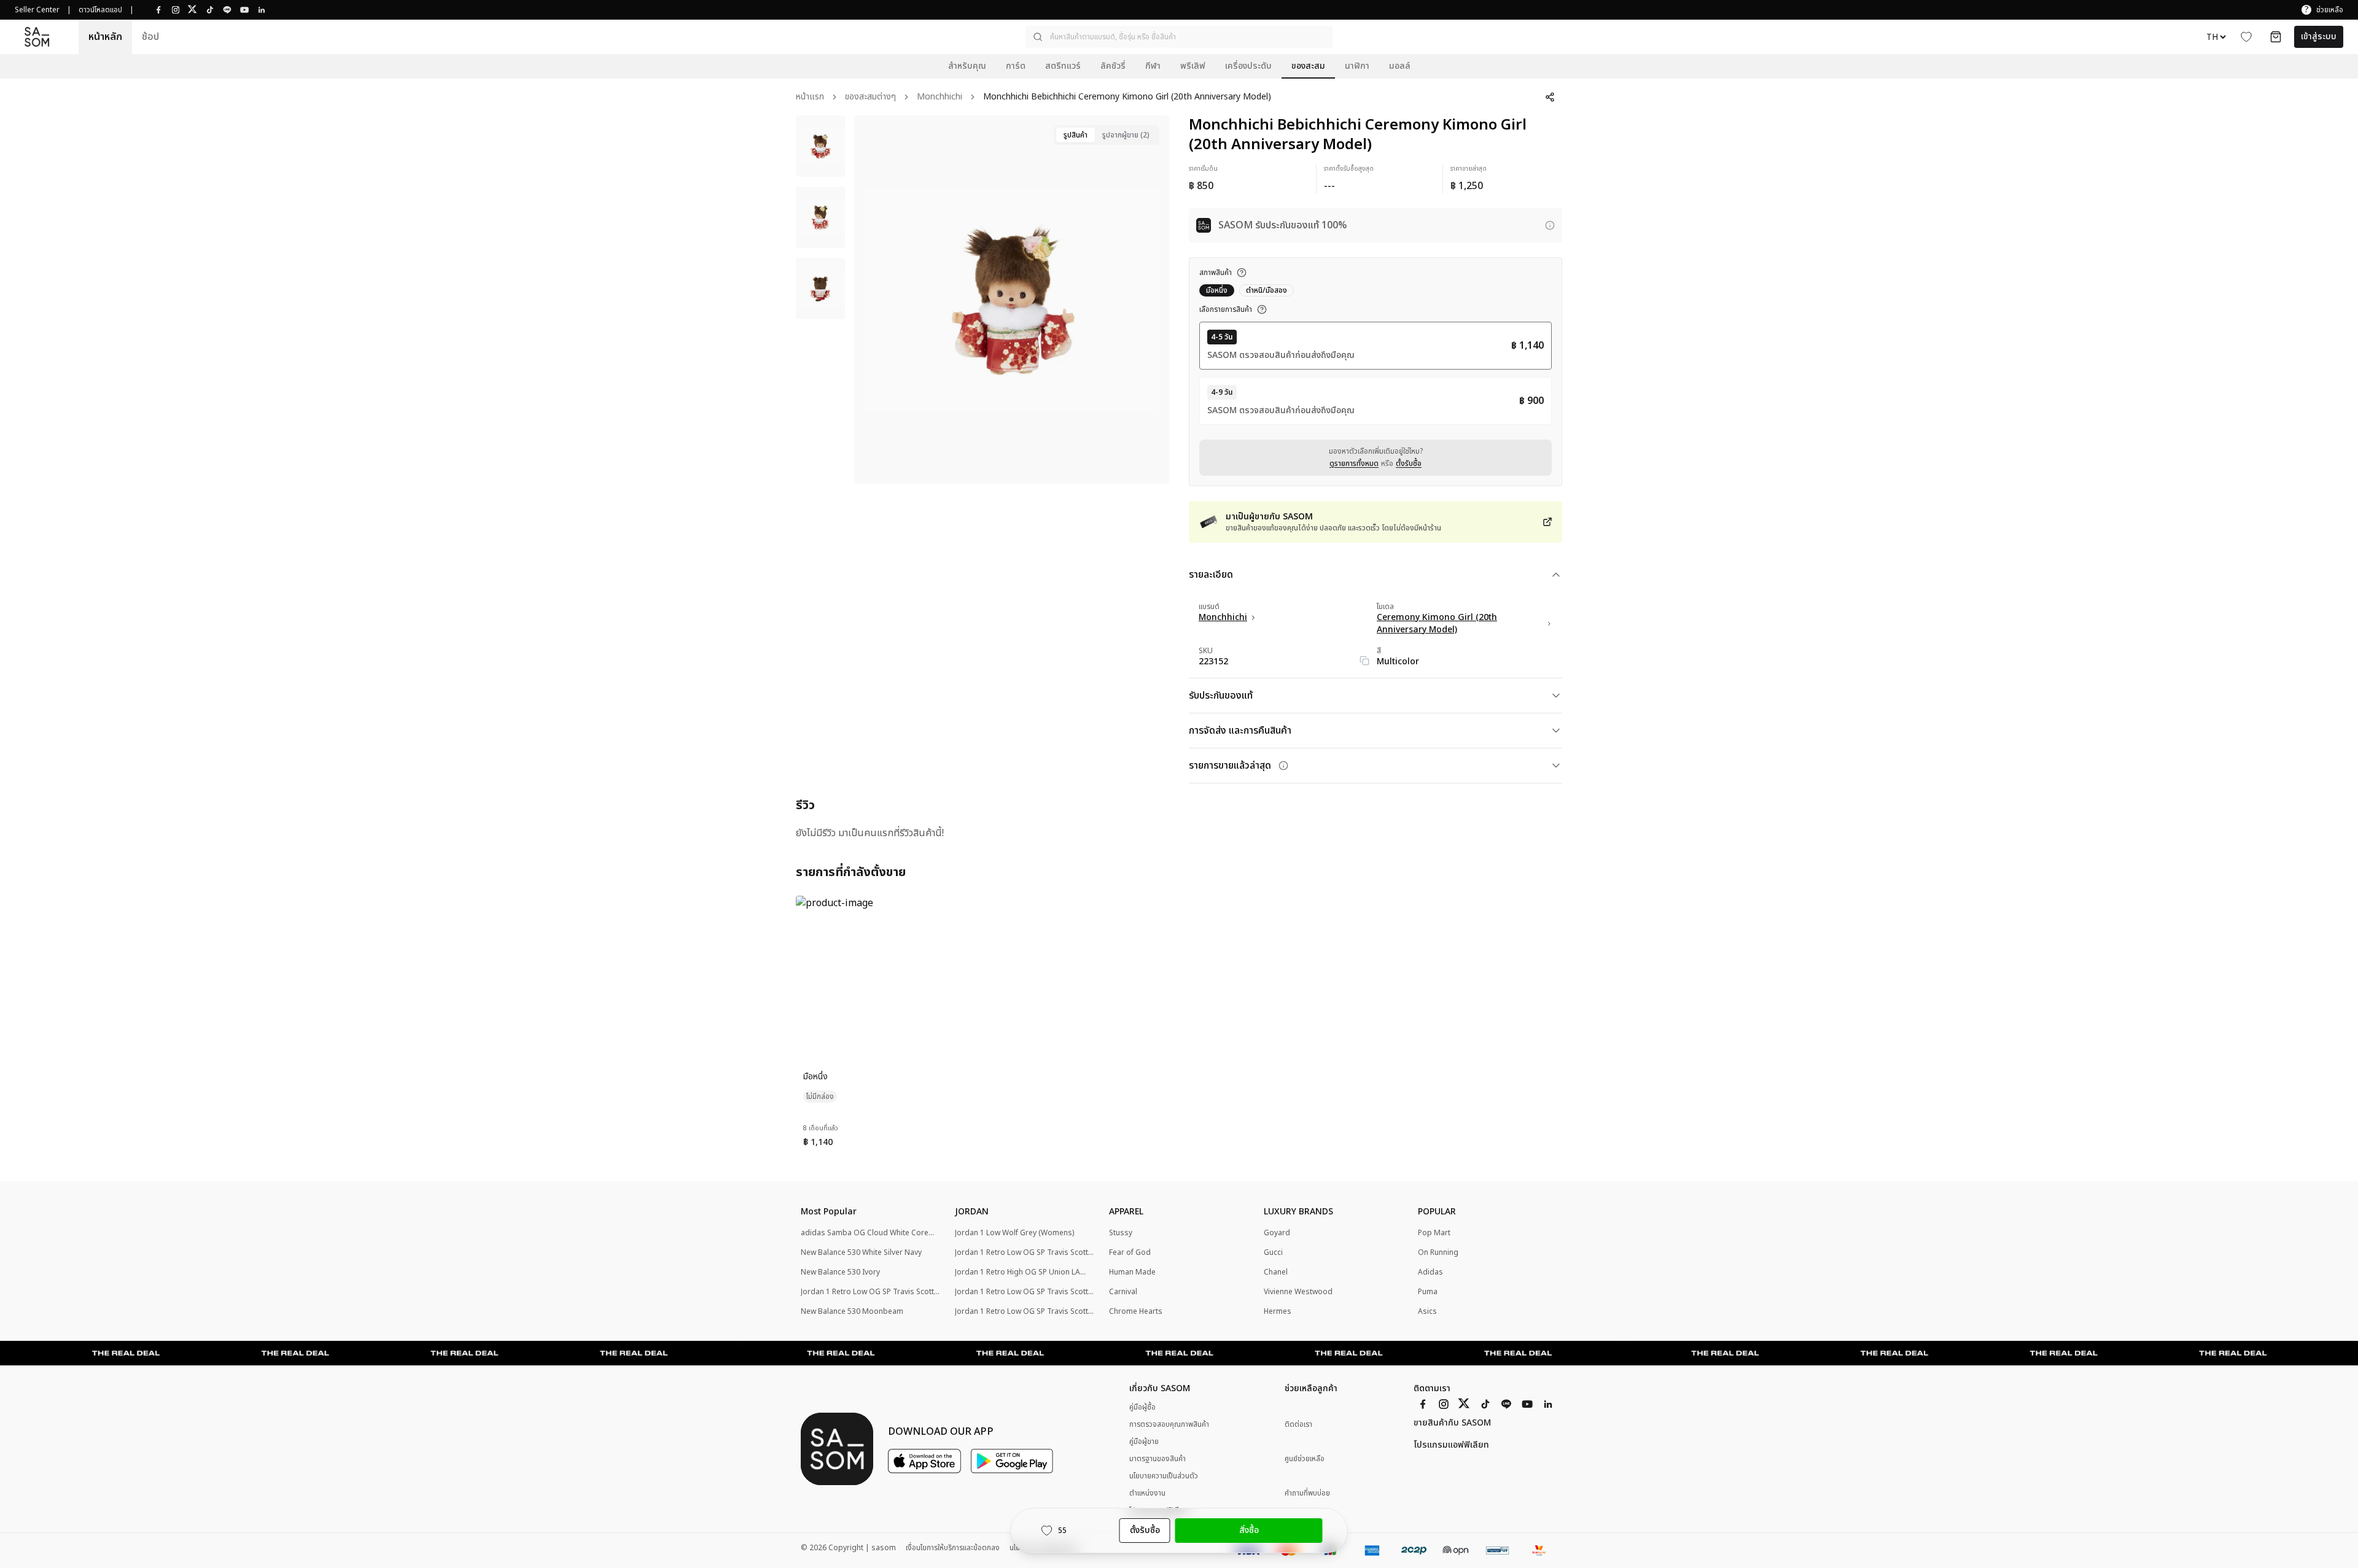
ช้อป (150, 37)
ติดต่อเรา (1298, 1425)
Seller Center (37, 10)
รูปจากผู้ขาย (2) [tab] (1126, 135)
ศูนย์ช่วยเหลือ (1305, 1459)
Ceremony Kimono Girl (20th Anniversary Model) (1437, 624)
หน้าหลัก (105, 37)
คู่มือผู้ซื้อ (1142, 1407)
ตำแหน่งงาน (1147, 1493)
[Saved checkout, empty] (2276, 37)
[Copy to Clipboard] (1364, 661)
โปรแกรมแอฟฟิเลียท (1451, 1445)
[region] (1012, 300)
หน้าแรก (810, 97)
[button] (1179, 37)
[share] (1550, 97)
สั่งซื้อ (1249, 1530)
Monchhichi (940, 97)
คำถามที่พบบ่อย (1307, 1493)
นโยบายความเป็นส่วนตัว (1164, 1476)
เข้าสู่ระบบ (2319, 37)
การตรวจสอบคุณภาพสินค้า (1169, 1424)
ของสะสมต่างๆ (870, 97)
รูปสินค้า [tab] (1076, 135)
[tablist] (1107, 135)
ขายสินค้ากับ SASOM (1452, 1423)
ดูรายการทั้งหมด (1354, 464)
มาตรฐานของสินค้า (1158, 1459)
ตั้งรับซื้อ (1409, 464)
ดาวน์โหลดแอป (100, 10)
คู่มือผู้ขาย (1144, 1442)
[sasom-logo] (37, 37)
